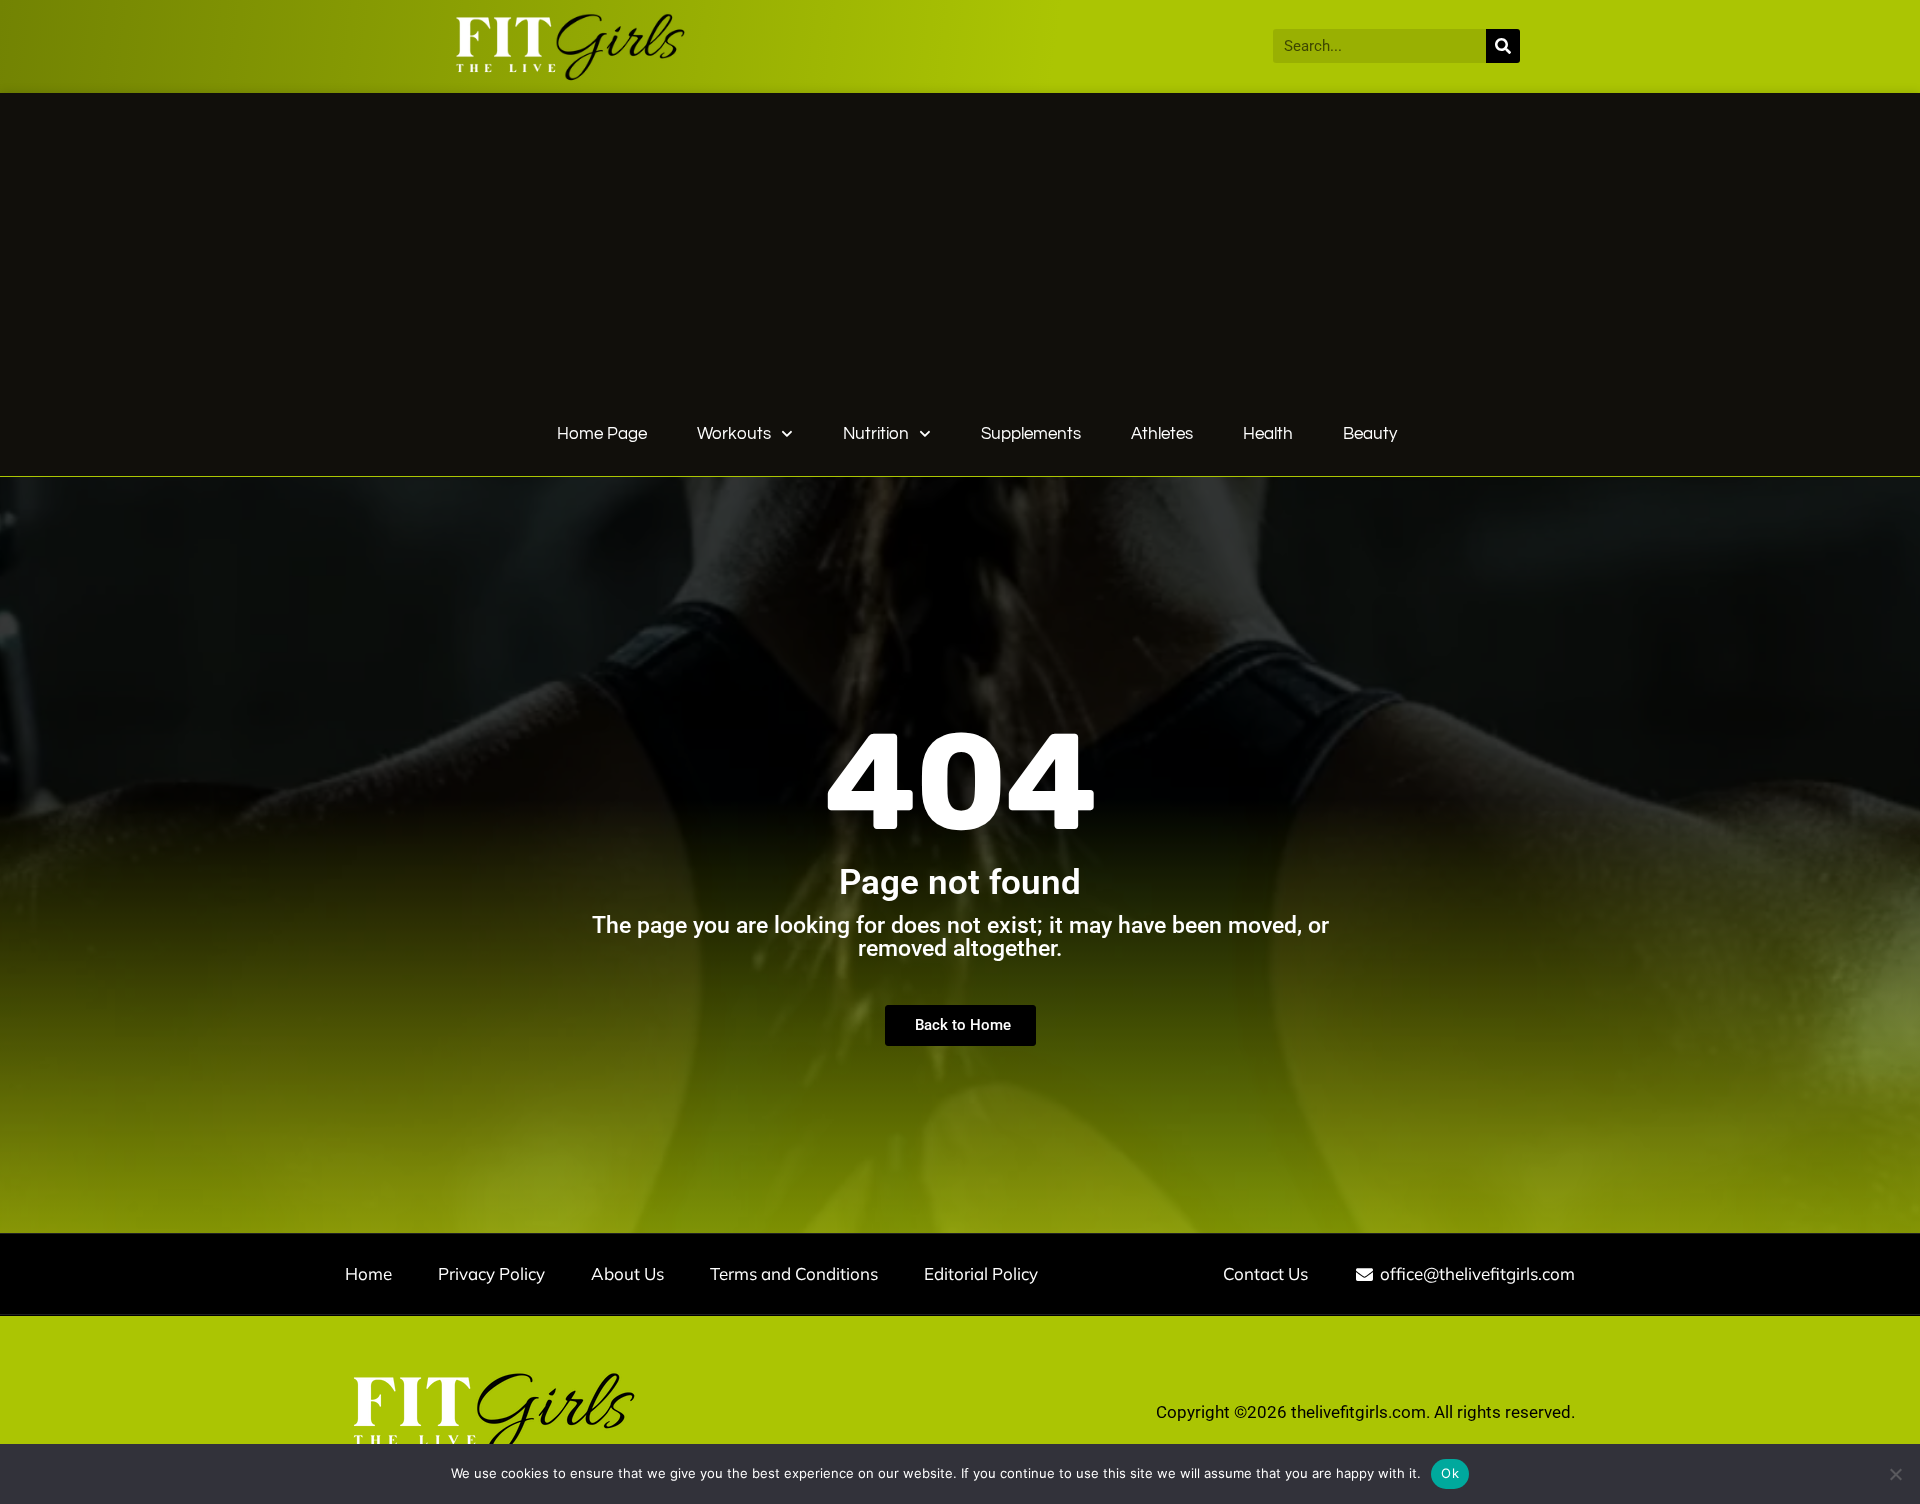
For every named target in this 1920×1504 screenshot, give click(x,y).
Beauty (1370, 434)
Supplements (1031, 434)
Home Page (602, 434)
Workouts (734, 434)
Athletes (1162, 434)
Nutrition (876, 434)
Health (1268, 434)
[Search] (1503, 46)
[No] (1895, 1474)
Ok (1450, 1473)
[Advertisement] (977, 261)
